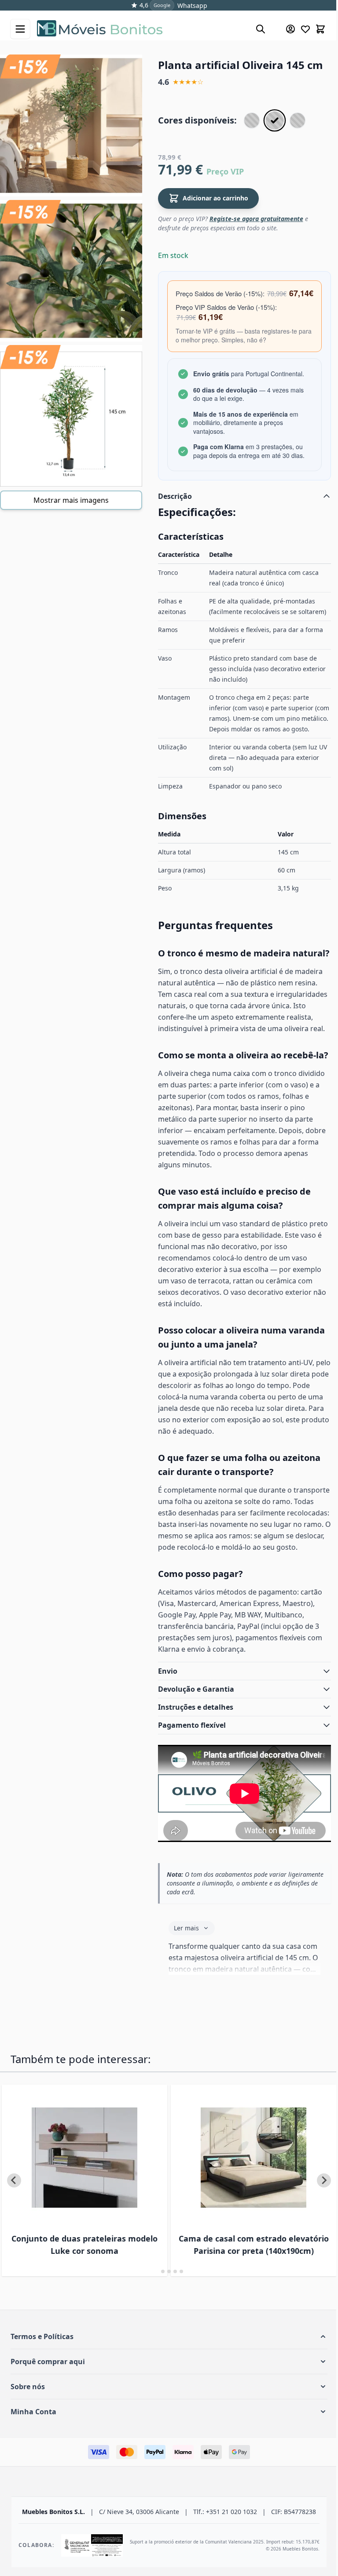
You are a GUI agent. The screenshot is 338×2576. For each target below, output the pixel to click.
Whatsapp (192, 5)
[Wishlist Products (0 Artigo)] (305, 29)
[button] (166, 2417)
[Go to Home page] (142, 29)
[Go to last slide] (14, 2255)
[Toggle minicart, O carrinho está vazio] (320, 29)
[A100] (252, 120)
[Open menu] (20, 29)
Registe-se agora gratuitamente (256, 219)
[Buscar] (261, 29)
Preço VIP (225, 171)
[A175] (298, 120)
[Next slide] (317, 2255)
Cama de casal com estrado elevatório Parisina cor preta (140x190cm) (235, 2319)
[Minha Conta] (290, 29)
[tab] (153, 2352)
